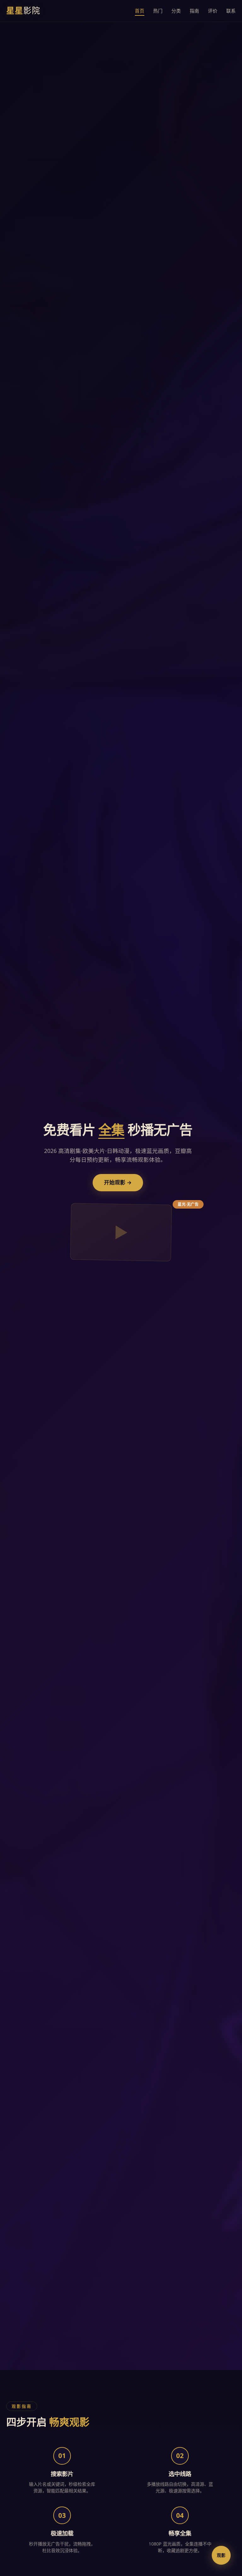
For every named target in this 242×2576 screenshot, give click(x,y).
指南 (194, 11)
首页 (140, 11)
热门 (158, 11)
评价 (213, 11)
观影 (221, 2555)
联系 (231, 11)
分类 (176, 11)
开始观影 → (118, 1182)
